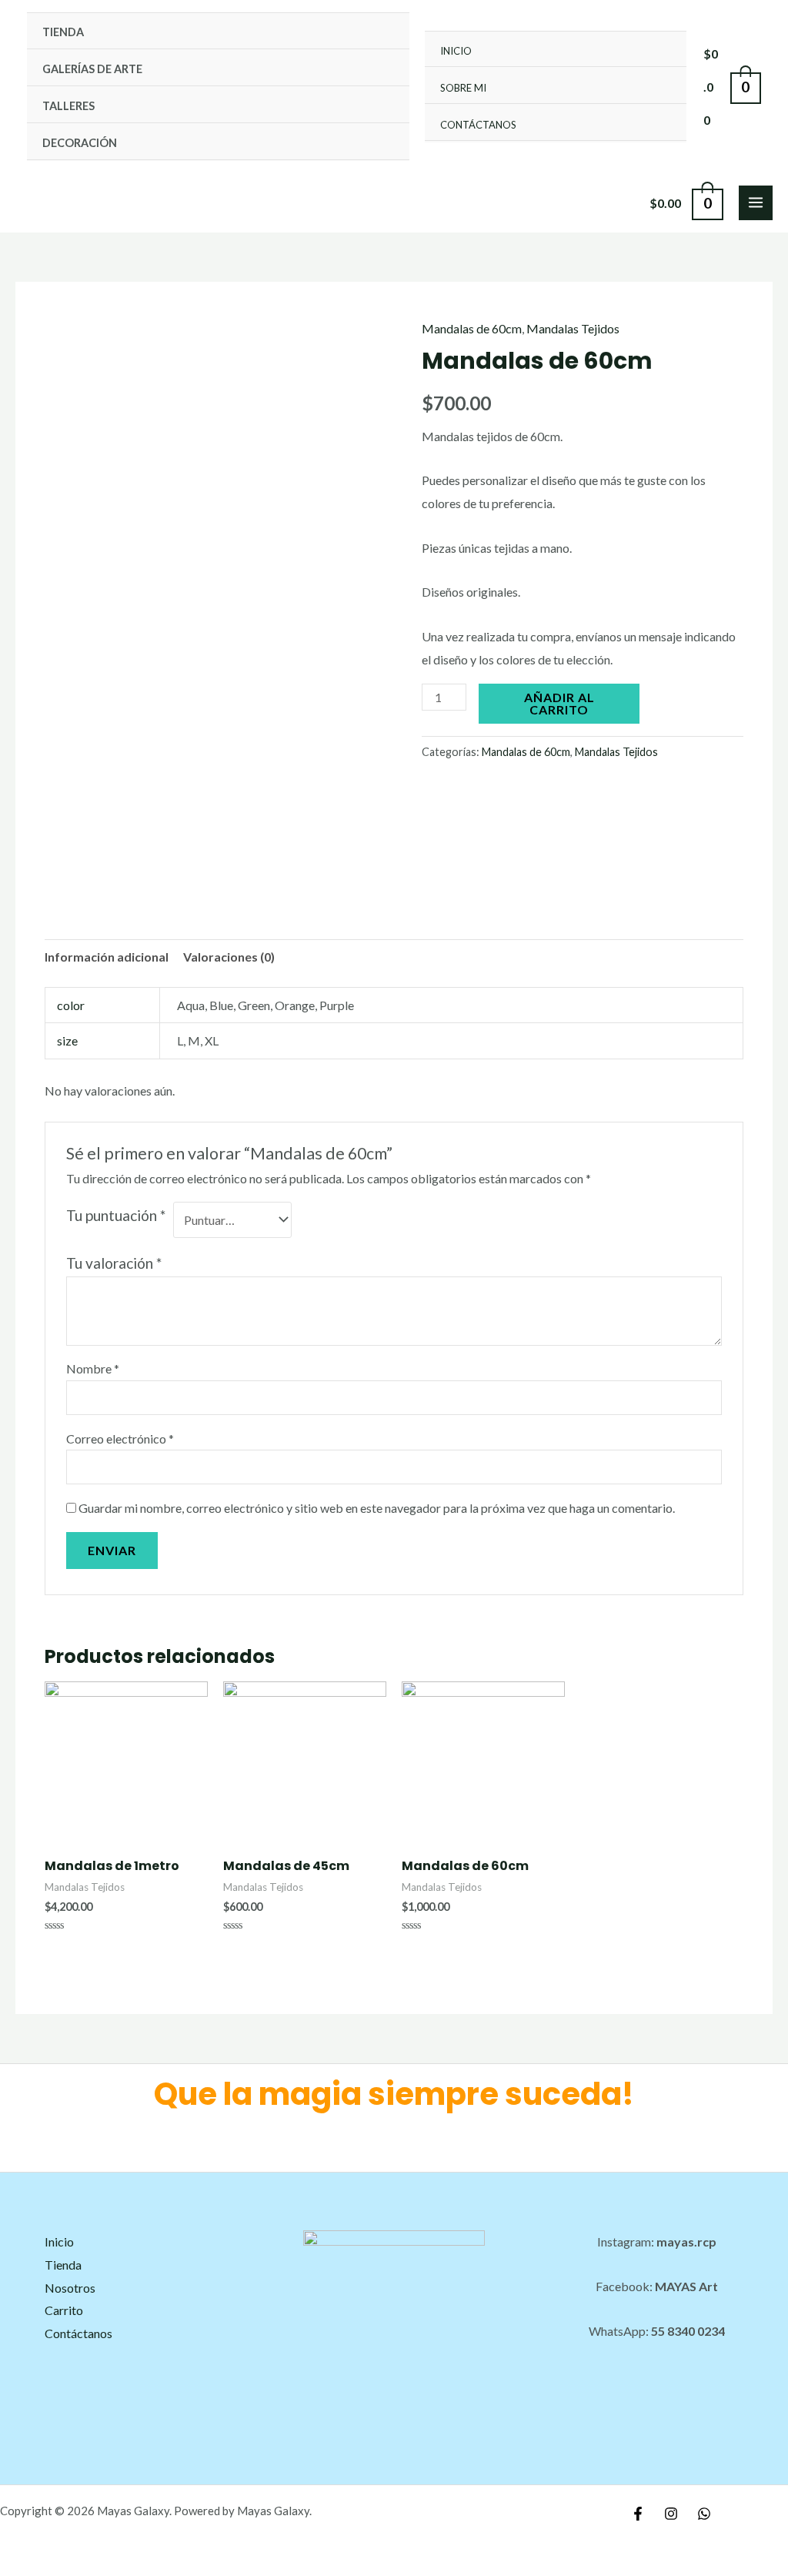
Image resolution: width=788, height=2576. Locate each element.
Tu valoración (114, 1263)
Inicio (456, 51)
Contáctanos (478, 125)
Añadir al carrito (559, 703)
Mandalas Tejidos (573, 328)
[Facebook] (638, 2514)
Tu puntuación (116, 1215)
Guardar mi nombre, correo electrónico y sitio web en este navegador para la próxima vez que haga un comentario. (377, 1508)
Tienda (63, 32)
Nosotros (70, 2288)
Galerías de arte (92, 69)
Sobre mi (463, 88)
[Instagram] (671, 2514)
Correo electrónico (120, 1439)
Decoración (80, 143)
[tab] (107, 957)
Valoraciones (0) (229, 957)
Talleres (68, 106)
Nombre (93, 1368)
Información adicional (107, 957)
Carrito (64, 2310)
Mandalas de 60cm (472, 328)
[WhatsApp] (704, 2514)
